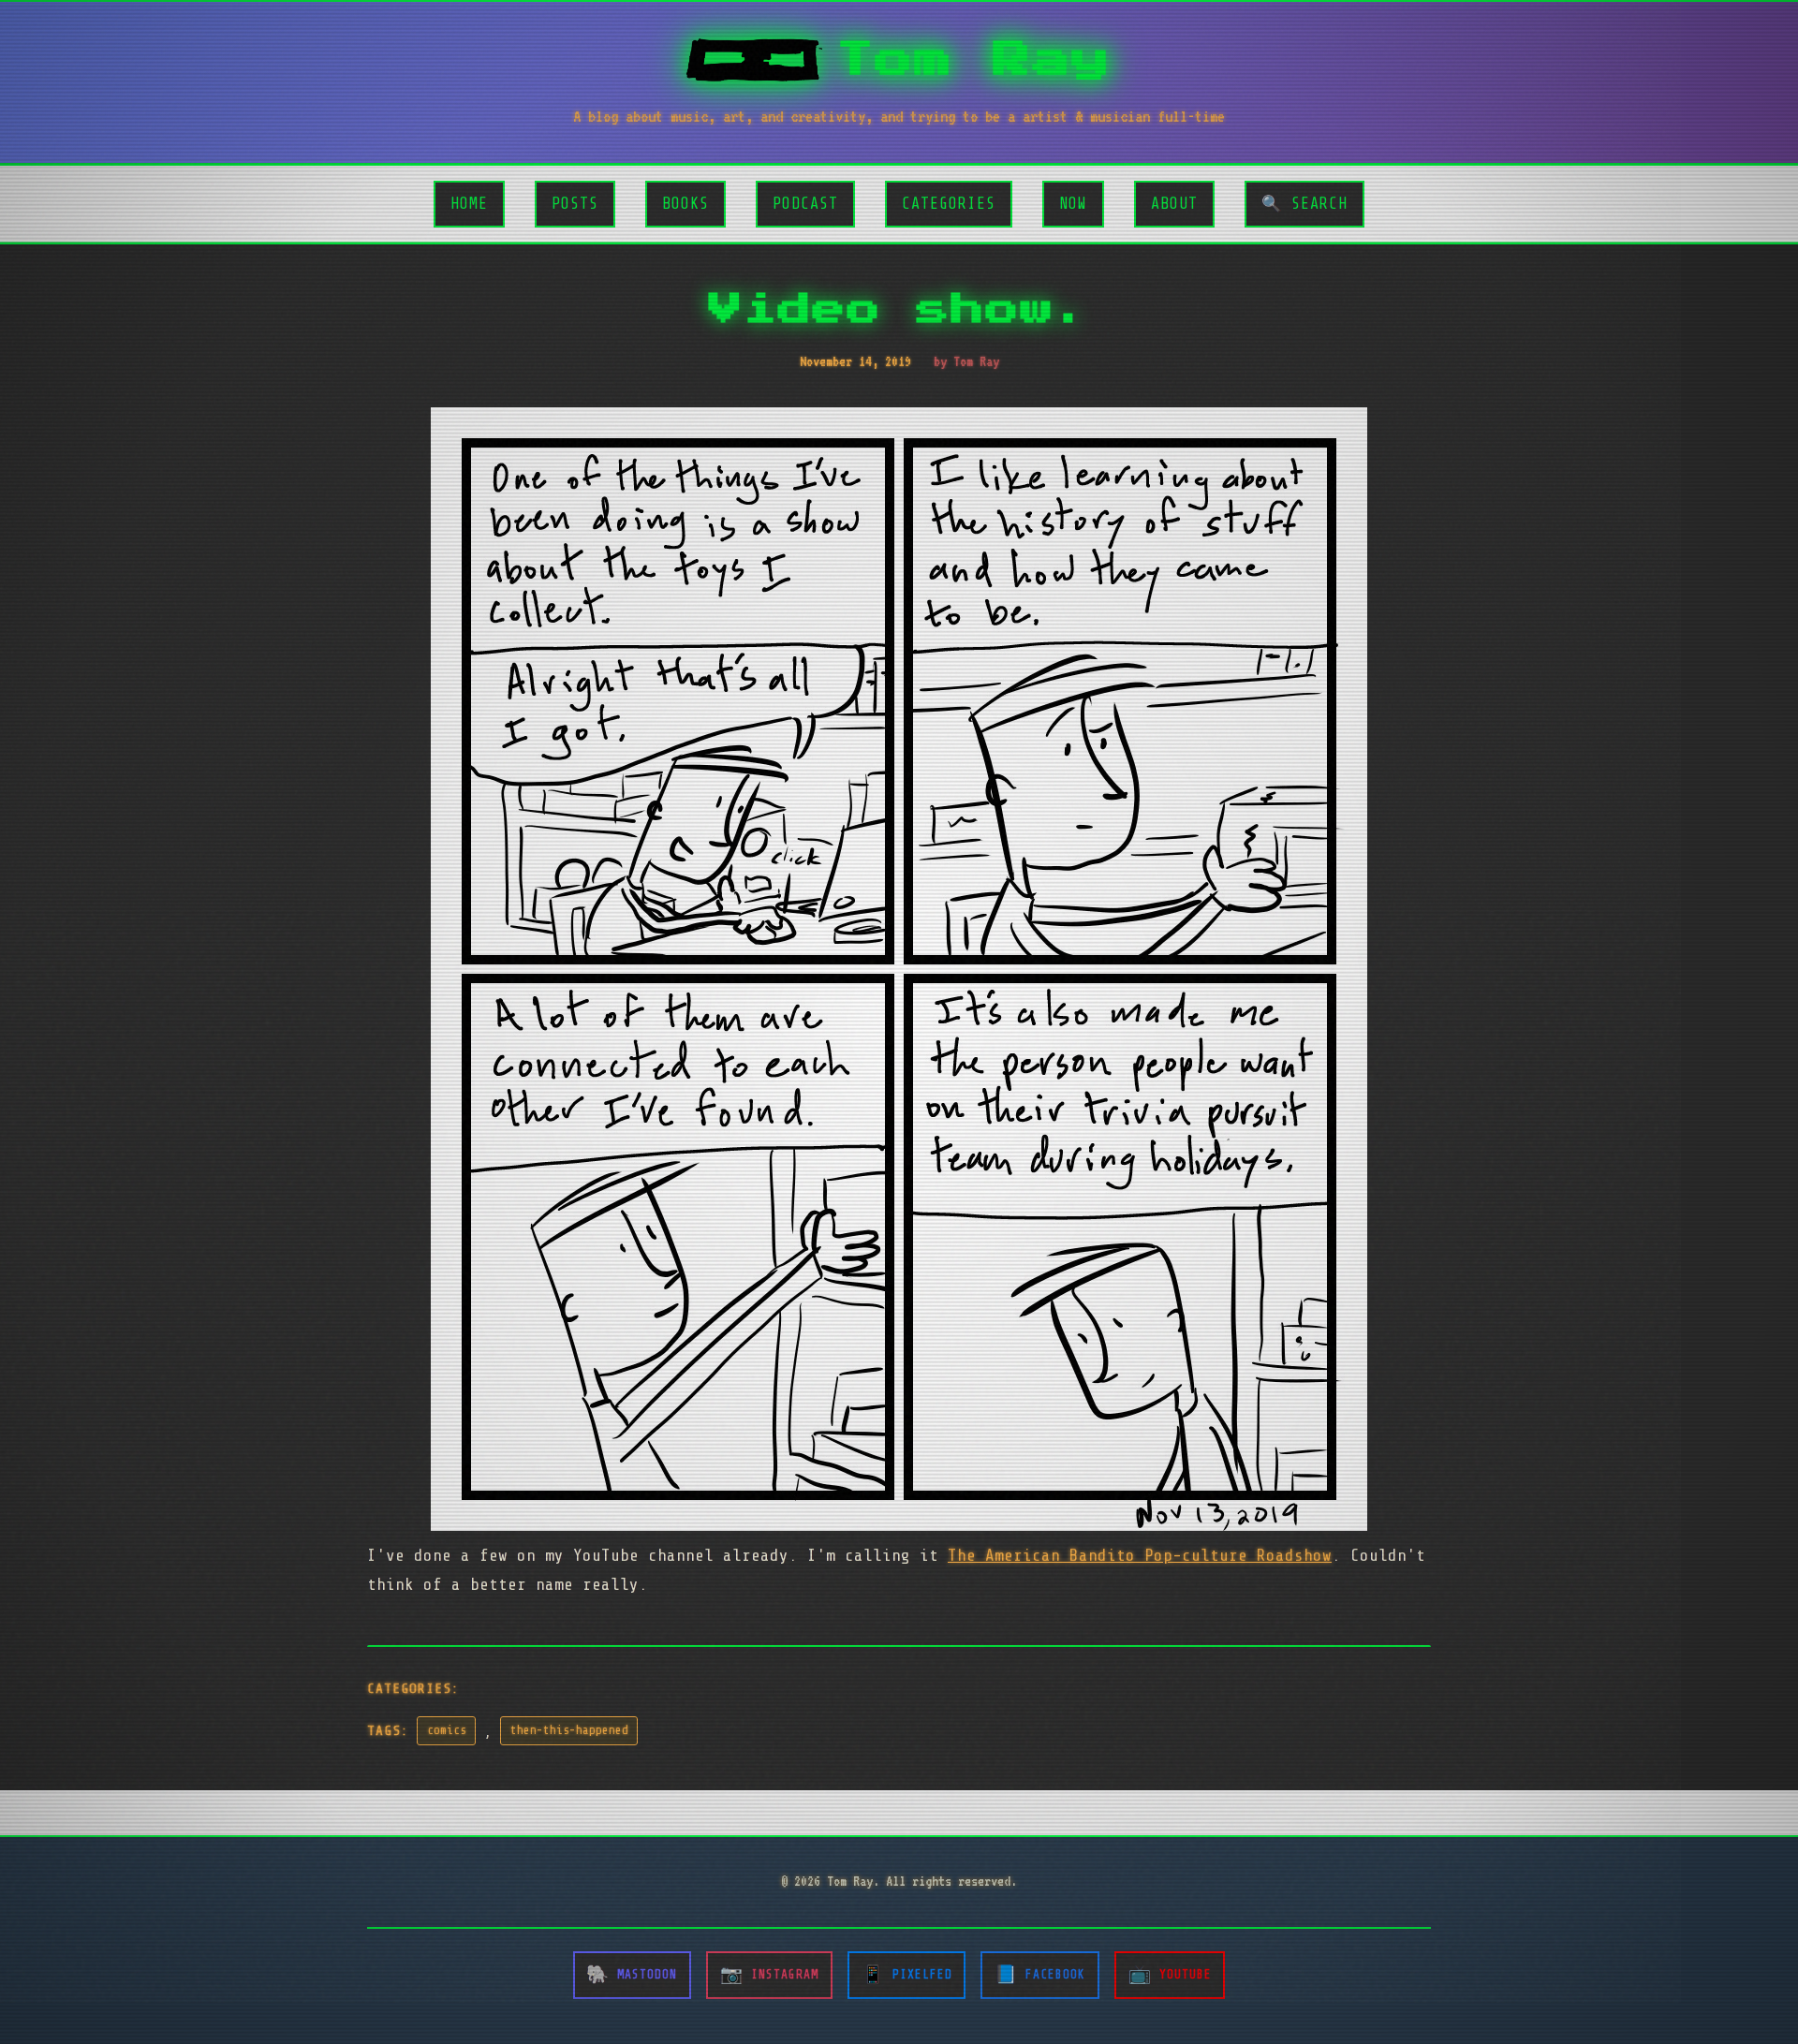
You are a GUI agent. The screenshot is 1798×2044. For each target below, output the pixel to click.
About (1174, 204)
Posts (575, 204)
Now (1073, 204)
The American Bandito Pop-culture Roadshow (1140, 1555)
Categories (949, 204)
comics (447, 1730)
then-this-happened (569, 1730)
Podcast (805, 204)
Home (469, 204)
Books (685, 204)
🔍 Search (1304, 204)
